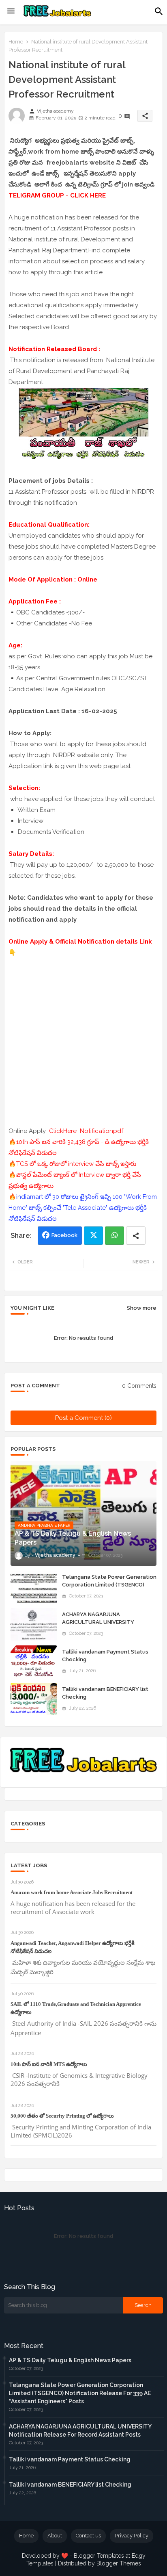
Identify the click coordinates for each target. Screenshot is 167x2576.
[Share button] (136, 1236)
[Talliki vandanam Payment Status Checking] (34, 1662)
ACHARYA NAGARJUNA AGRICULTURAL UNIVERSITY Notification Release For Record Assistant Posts (104, 1625)
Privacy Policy (132, 2536)
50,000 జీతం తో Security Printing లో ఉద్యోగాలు (62, 2116)
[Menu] (11, 11)
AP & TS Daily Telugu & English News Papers (70, 2360)
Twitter (93, 1236)
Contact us (88, 2536)
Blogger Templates (99, 2556)
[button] (159, 11)
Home (16, 42)
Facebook (64, 1235)
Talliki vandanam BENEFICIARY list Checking (105, 1693)
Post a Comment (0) (83, 1418)
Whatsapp (115, 1236)
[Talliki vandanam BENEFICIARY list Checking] (34, 1699)
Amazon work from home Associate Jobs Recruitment (72, 1892)
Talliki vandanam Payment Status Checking (105, 1655)
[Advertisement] (83, 1042)
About (55, 2536)
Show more (142, 1308)
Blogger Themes (119, 2563)
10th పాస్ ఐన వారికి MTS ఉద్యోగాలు (49, 2064)
